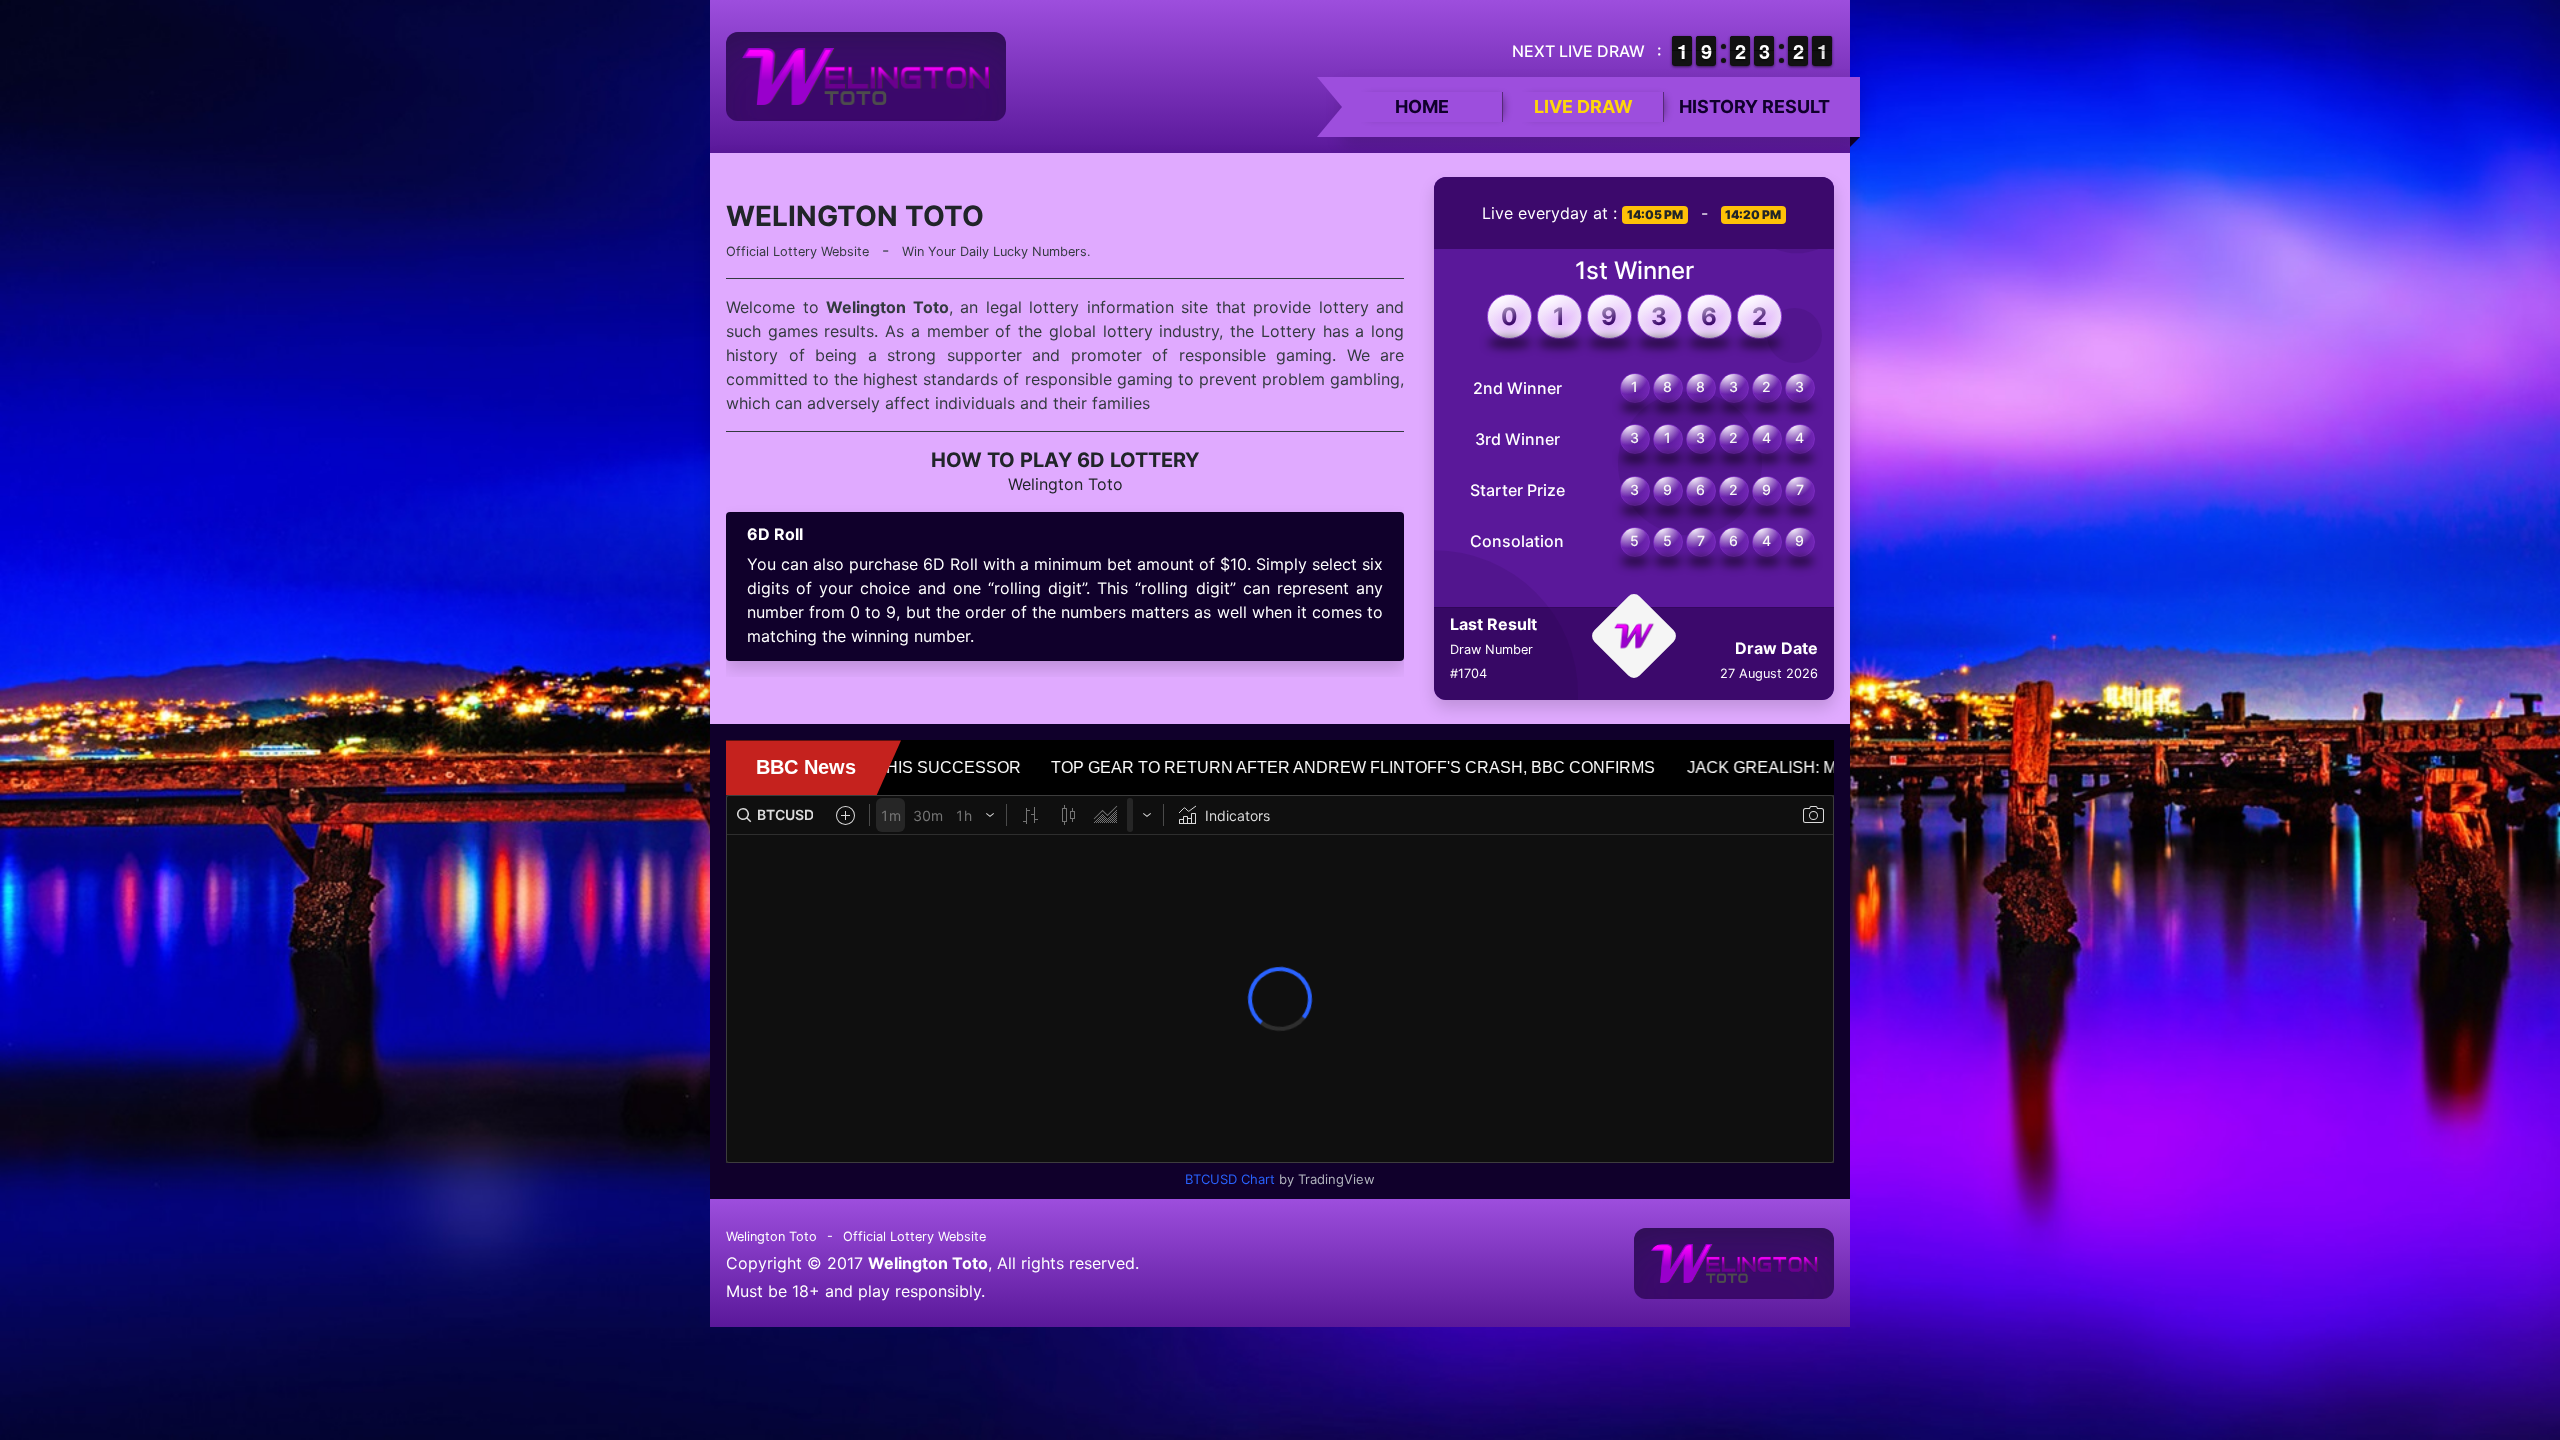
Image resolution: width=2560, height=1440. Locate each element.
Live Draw (1583, 106)
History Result (1754, 106)
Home (1422, 106)
